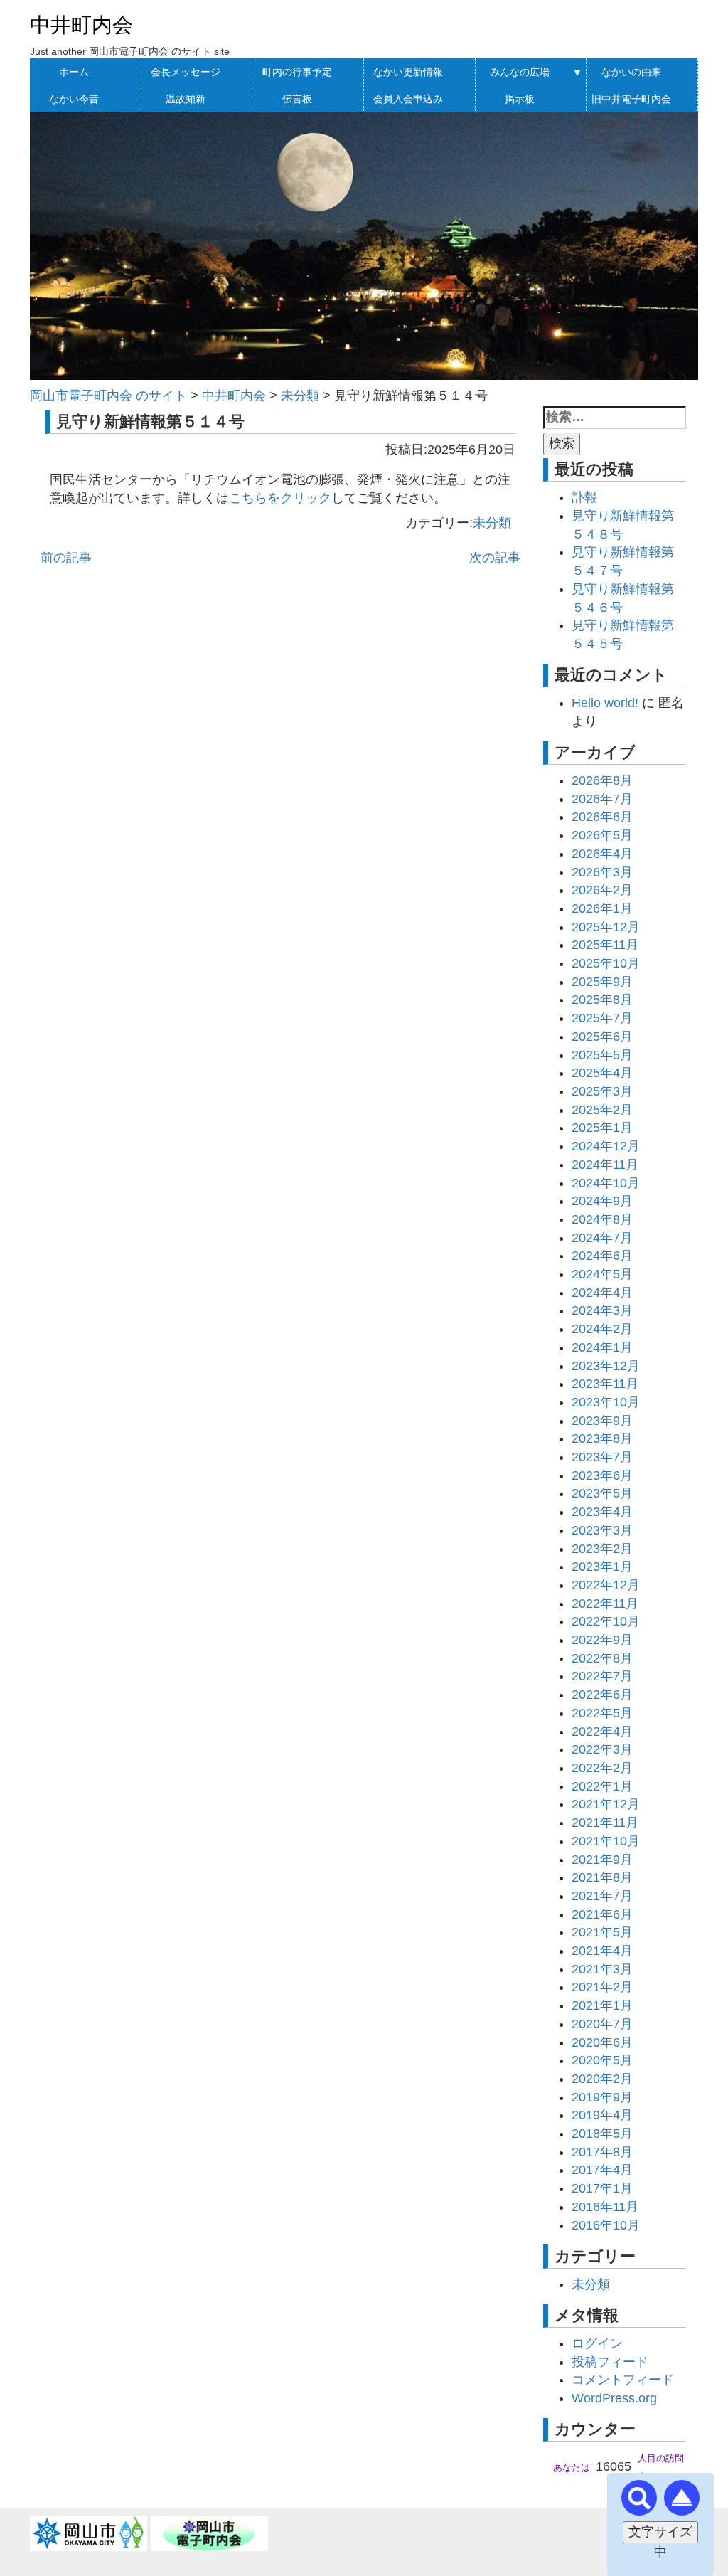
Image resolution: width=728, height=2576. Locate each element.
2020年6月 (602, 2042)
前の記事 (66, 558)
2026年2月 (602, 890)
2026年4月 (602, 854)
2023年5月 (602, 1493)
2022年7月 (602, 1676)
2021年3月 (602, 1969)
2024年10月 (606, 1183)
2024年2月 (602, 1329)
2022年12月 (606, 1585)
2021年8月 (602, 1877)
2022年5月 (602, 1713)
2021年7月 (602, 1896)
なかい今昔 (74, 99)
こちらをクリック (280, 498)
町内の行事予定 (297, 72)
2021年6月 (602, 1914)
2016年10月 (606, 2225)
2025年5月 (602, 1055)
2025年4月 (602, 1073)
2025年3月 (602, 1091)
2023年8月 (602, 1438)
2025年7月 (602, 1018)
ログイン (597, 2343)
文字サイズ (660, 2532)
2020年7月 (602, 2024)
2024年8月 (602, 1219)
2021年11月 (605, 1823)
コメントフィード (623, 2380)
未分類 (492, 523)
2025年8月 (602, 1000)
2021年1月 (602, 2005)
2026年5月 (602, 835)
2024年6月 (602, 1256)
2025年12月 (606, 927)
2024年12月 (606, 1146)
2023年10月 (606, 1402)
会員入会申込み (408, 99)
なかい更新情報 (408, 72)
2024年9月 (602, 1201)
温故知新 (186, 99)
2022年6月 (602, 1695)
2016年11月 (605, 2207)
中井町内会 (81, 25)
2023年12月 (606, 1366)
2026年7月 (602, 799)
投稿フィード (610, 2362)
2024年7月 (602, 1238)
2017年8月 (602, 2152)
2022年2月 (602, 1768)
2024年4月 (602, 1293)
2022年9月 (602, 1640)
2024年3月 (602, 1310)
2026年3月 (602, 872)
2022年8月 (602, 1658)
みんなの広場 (520, 72)
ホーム (74, 72)
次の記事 (495, 558)
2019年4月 (602, 2115)
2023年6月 (602, 1475)
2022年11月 (605, 1604)
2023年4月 (602, 1512)
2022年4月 (602, 1732)
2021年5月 (602, 1932)
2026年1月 (602, 908)
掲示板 (520, 99)
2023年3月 (602, 1530)
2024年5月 (602, 1274)
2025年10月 (606, 963)
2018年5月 (602, 2134)
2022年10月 (606, 1621)
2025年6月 (602, 1037)
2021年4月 (602, 1951)
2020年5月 (602, 2060)
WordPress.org (614, 2398)
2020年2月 (602, 2079)
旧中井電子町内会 (631, 99)
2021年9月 (602, 1860)
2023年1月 (602, 1567)
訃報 (584, 497)
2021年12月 (606, 1804)
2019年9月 (602, 2097)
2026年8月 (602, 780)
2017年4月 (602, 2170)
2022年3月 (602, 1749)
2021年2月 (602, 1987)
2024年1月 (602, 1347)
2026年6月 (602, 817)
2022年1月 (602, 1786)
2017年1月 (602, 2188)
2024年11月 (605, 1165)
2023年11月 (605, 1384)
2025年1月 (602, 1128)
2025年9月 (602, 982)
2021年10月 (606, 1841)
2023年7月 (602, 1457)
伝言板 (297, 99)
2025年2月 (602, 1110)
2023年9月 (602, 1421)
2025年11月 (605, 945)
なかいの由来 (631, 72)
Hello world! (605, 703)
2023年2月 (602, 1549)
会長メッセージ (186, 72)
